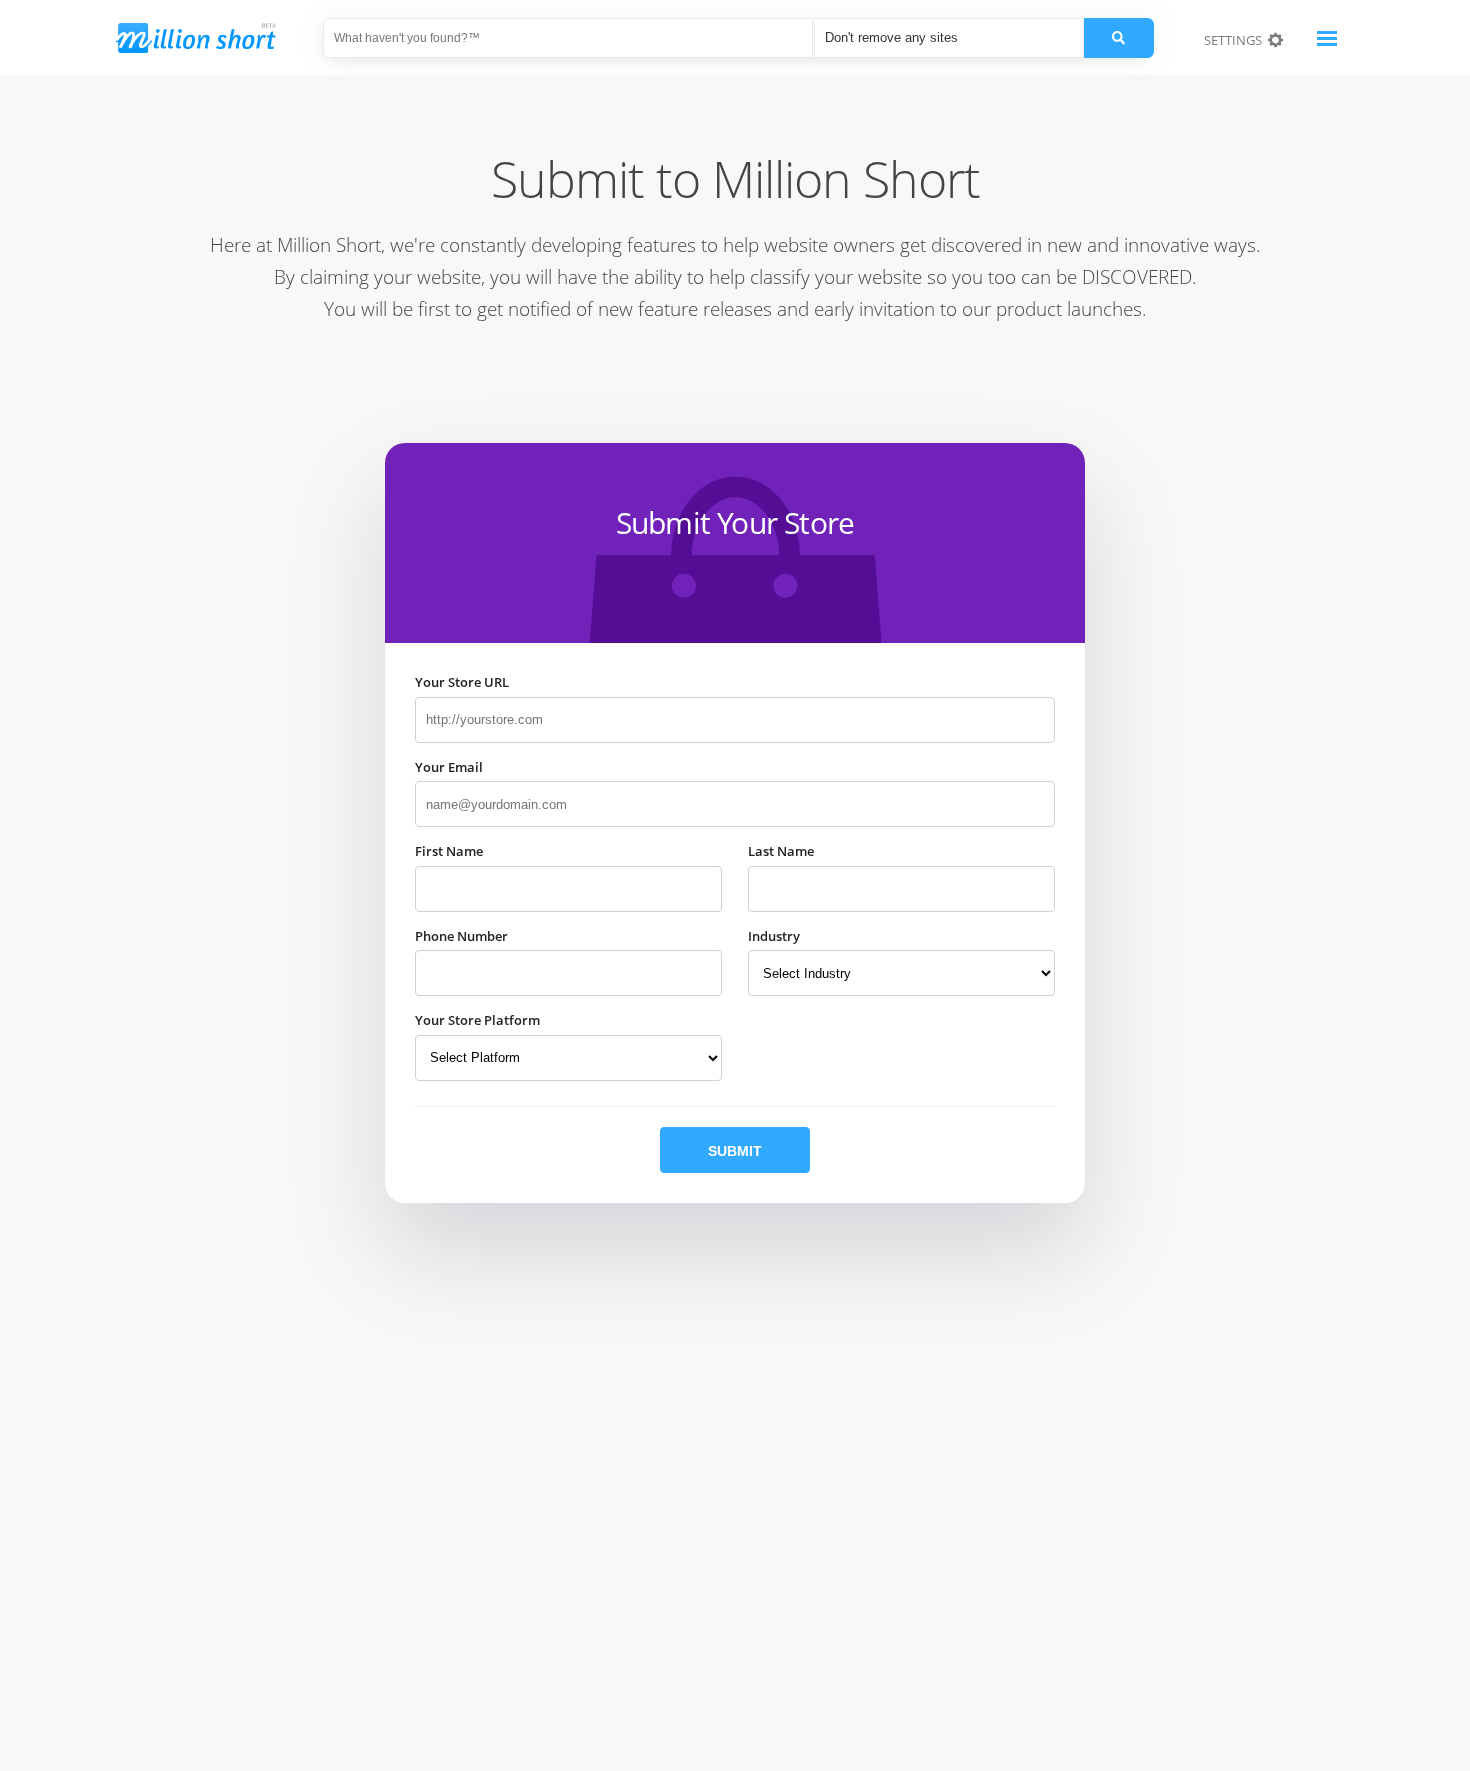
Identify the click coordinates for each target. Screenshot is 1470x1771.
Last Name (781, 851)
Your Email (449, 767)
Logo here (210, 43)
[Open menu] (1327, 38)
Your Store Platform (477, 1020)
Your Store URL (462, 682)
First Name (449, 851)
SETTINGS (1236, 40)
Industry (774, 936)
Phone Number (461, 936)
